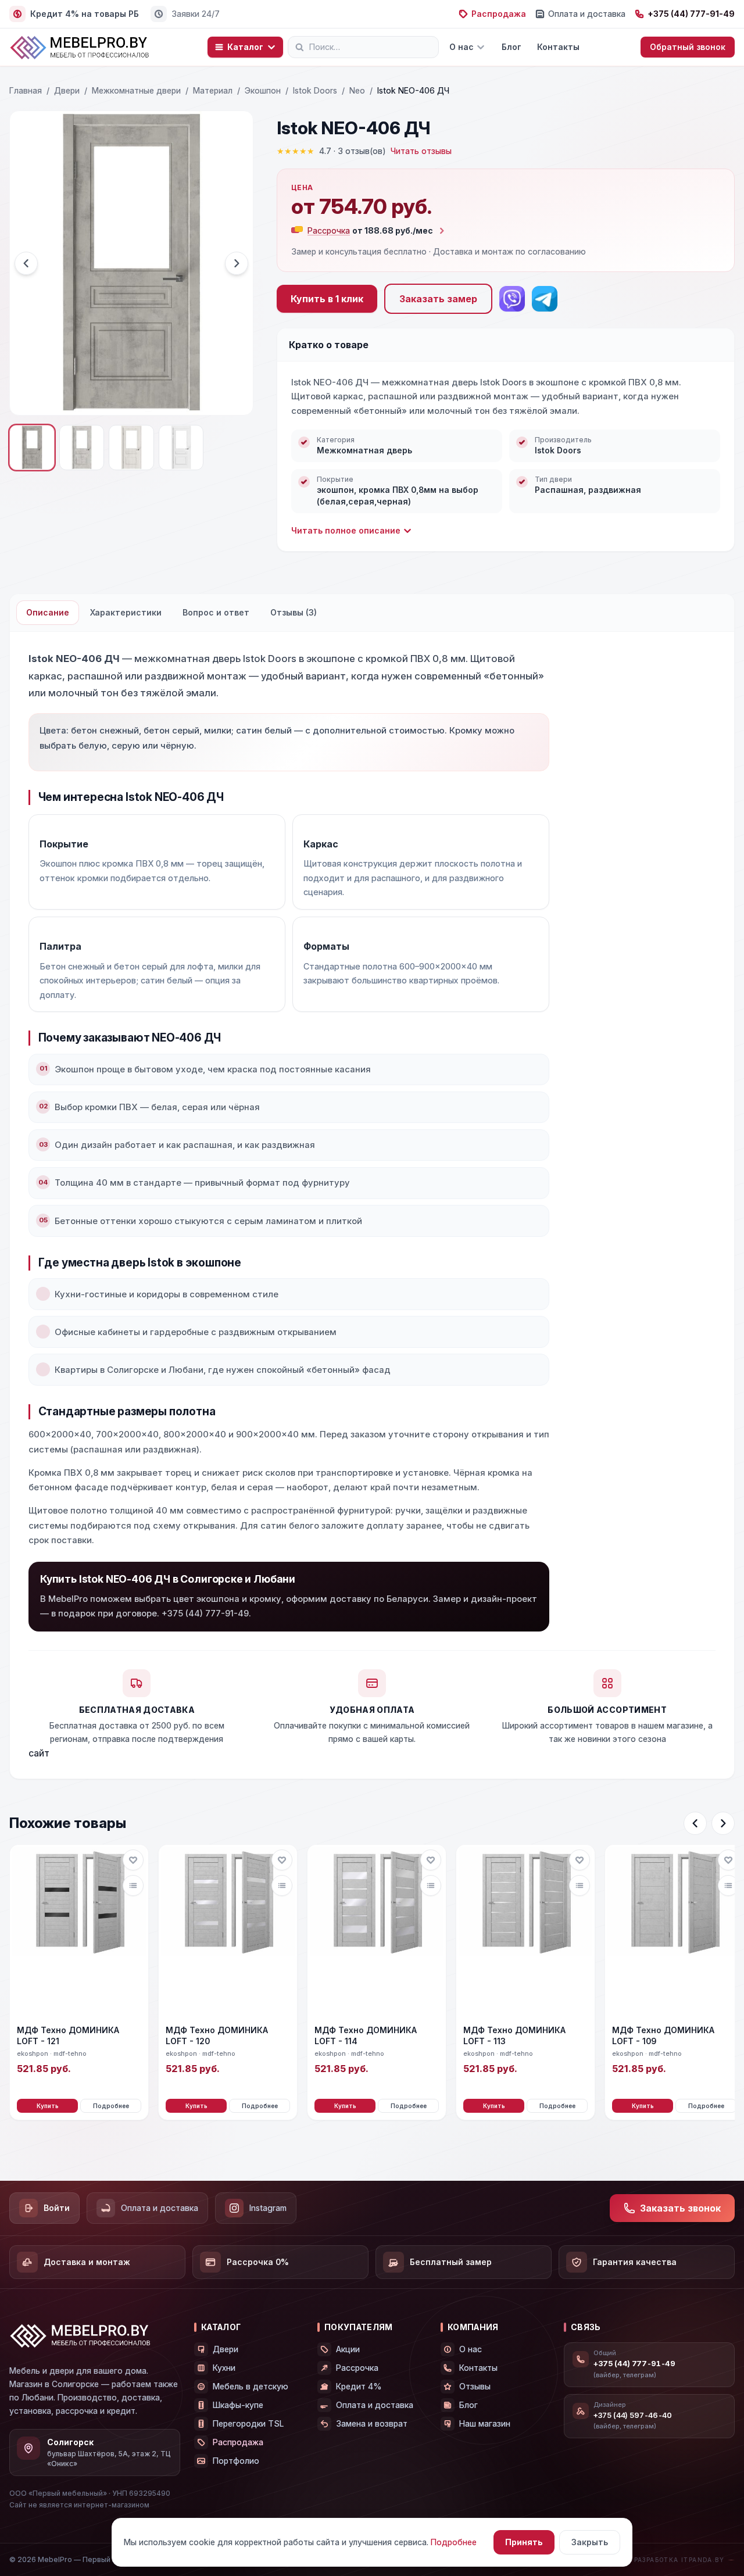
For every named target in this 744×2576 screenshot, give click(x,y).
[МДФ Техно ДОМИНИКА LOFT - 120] (228, 1931)
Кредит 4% (359, 2386)
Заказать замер (438, 299)
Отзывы (475, 2386)
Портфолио (236, 2461)
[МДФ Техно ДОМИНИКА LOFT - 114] (377, 1931)
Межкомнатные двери (136, 90)
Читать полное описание (346, 530)
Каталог (245, 47)
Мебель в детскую (251, 2386)
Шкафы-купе (238, 2405)
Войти (57, 2208)
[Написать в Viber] (512, 299)
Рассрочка (357, 2368)
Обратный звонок (688, 47)
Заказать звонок (680, 2208)
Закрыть (590, 2542)
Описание (48, 612)
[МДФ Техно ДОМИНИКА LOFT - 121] (79, 1931)
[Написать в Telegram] (545, 299)
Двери (67, 90)
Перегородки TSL (248, 2423)
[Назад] (695, 1823)
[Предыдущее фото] (26, 263)
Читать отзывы (421, 151)
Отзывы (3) (294, 612)
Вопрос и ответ (216, 612)
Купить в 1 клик (327, 299)
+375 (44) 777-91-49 (691, 14)
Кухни (224, 2368)
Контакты (558, 47)
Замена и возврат (372, 2423)
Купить (48, 2106)
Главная (26, 90)
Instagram (268, 2208)
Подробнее (111, 2106)
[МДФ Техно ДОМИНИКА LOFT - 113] (525, 1931)
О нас (462, 47)
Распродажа (499, 14)
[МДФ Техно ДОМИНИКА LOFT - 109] (674, 1931)
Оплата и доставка (587, 14)
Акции (348, 2349)
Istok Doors (315, 90)
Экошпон (263, 90)
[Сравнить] (133, 1886)
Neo (357, 90)
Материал (213, 90)
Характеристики (126, 612)
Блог (511, 47)
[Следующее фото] (237, 263)
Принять (524, 2542)
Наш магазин (485, 2423)
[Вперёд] (723, 1823)
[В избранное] (133, 1860)
